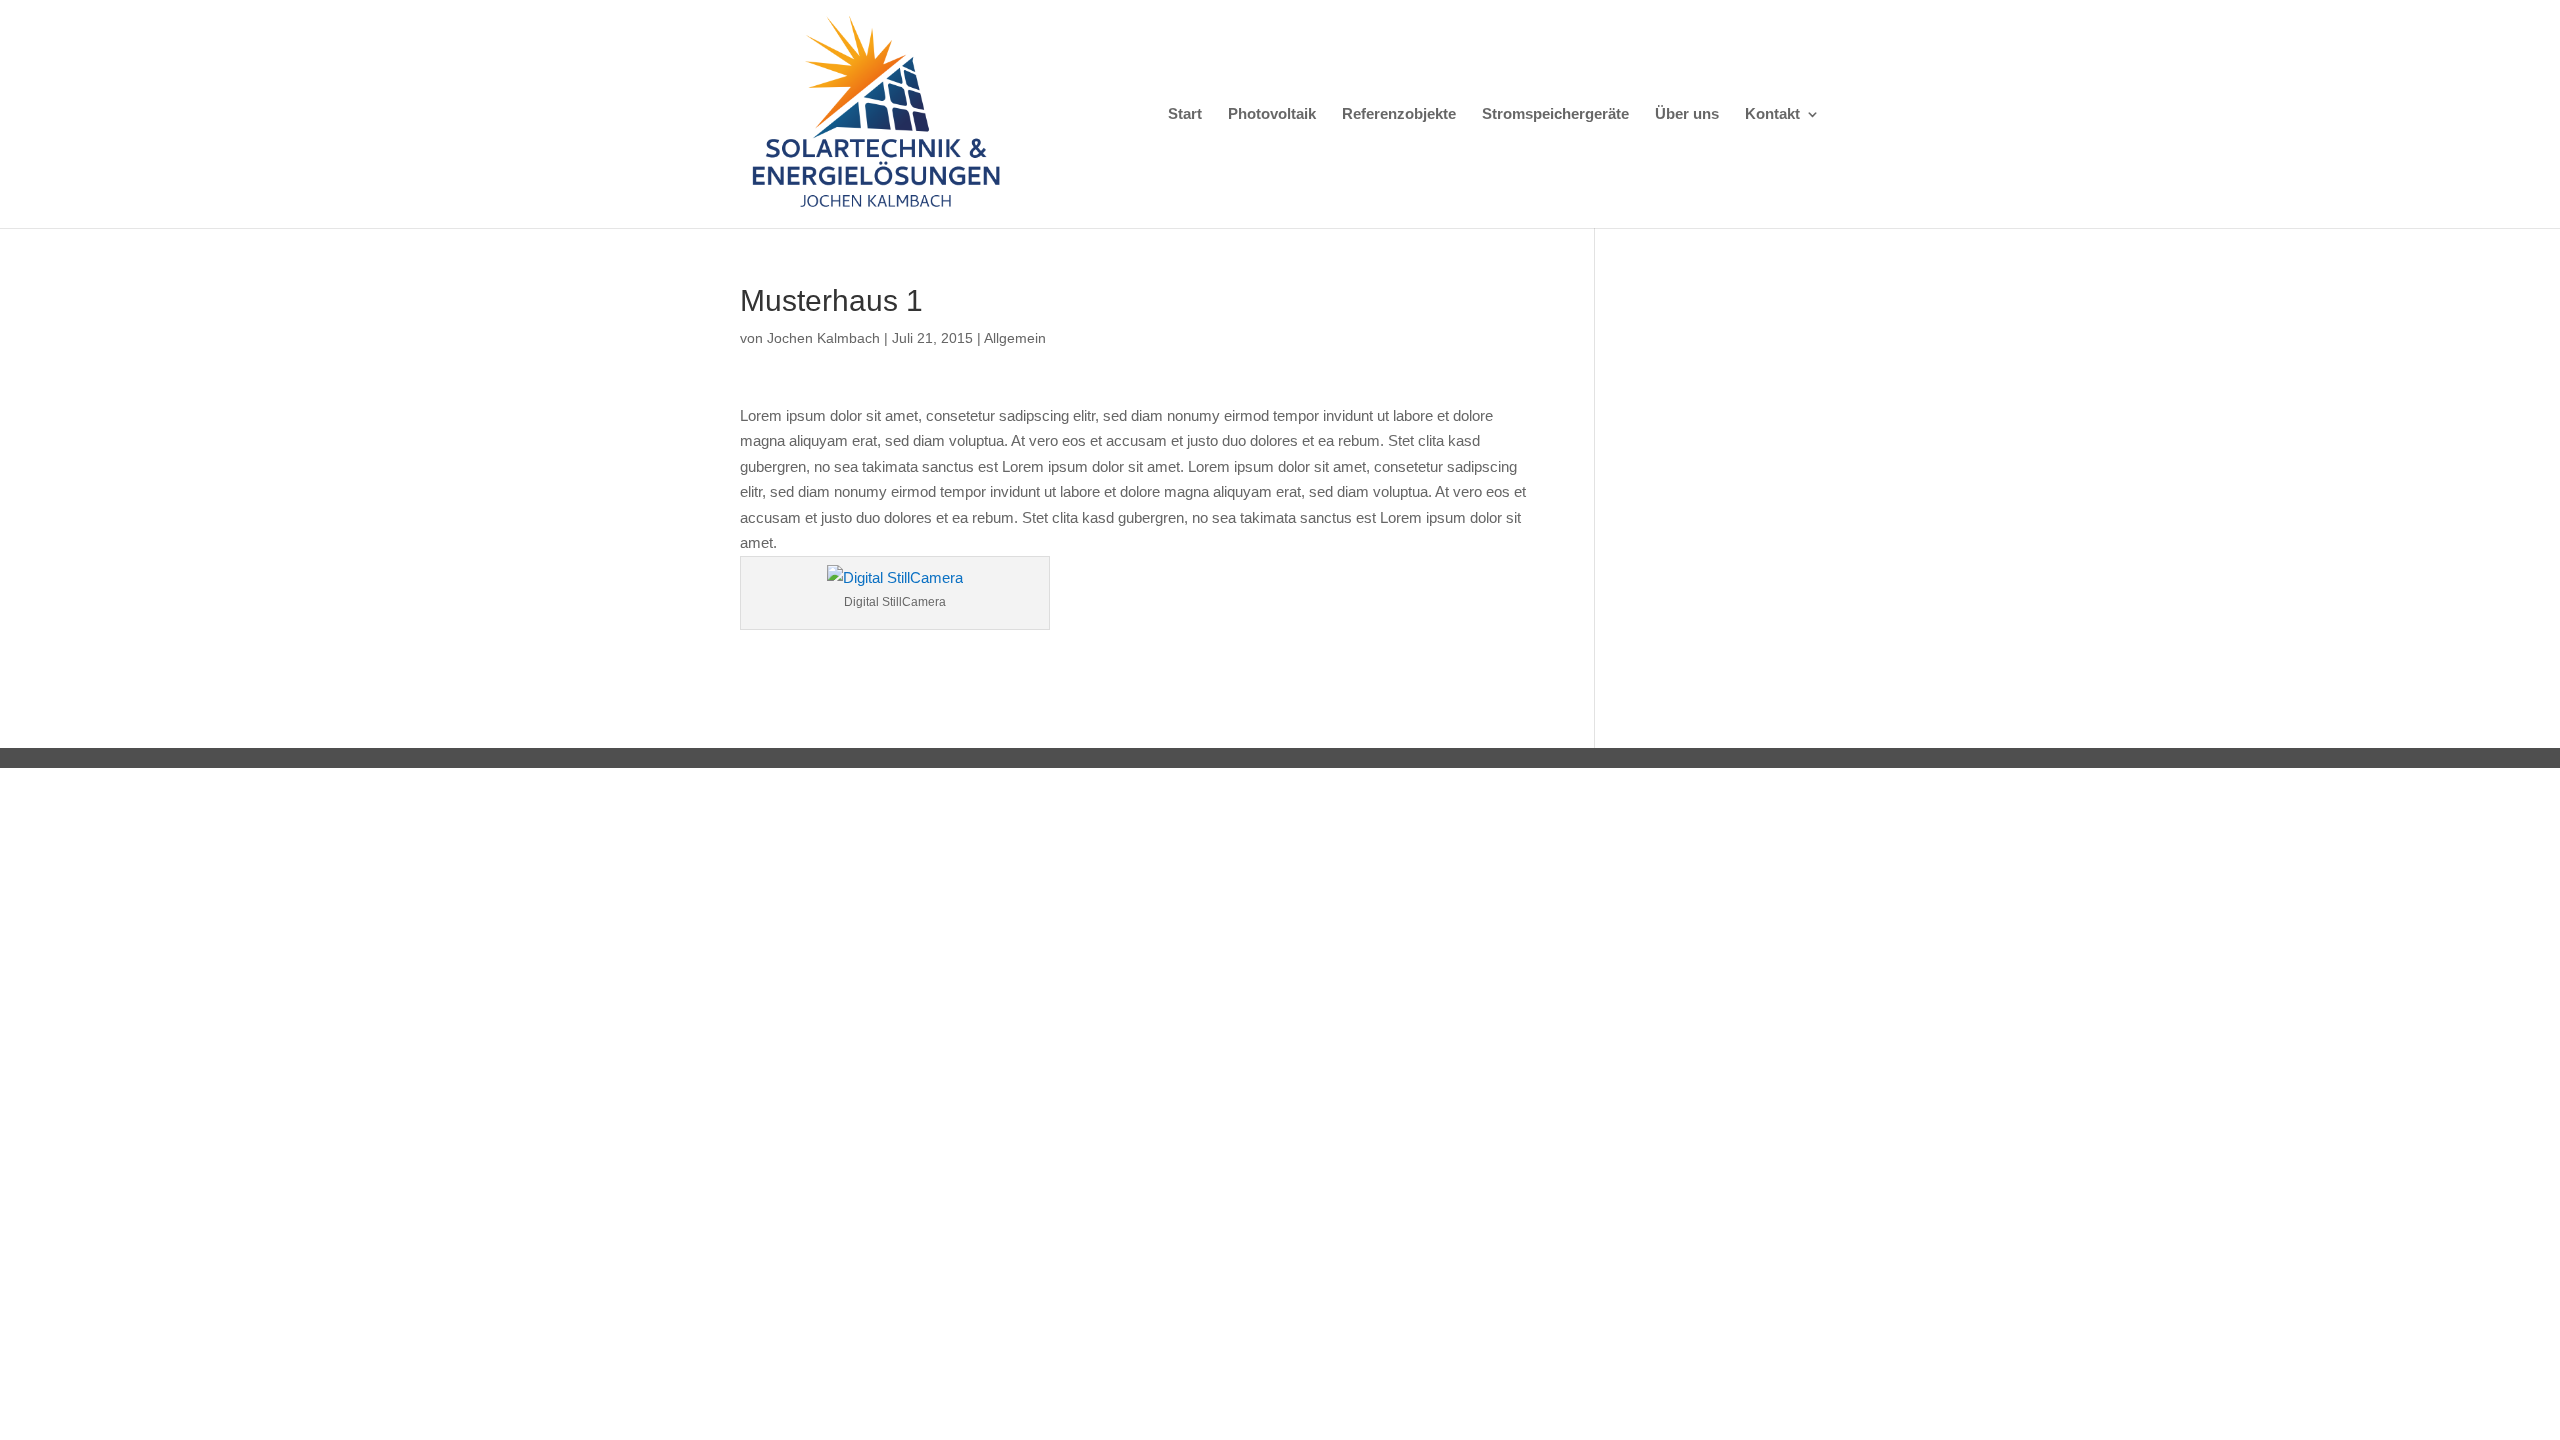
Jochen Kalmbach (823, 338)
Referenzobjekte (1399, 114)
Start (1185, 114)
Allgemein (1015, 338)
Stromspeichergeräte (1555, 114)
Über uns (1687, 114)
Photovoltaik (1272, 114)
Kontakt (1772, 114)
